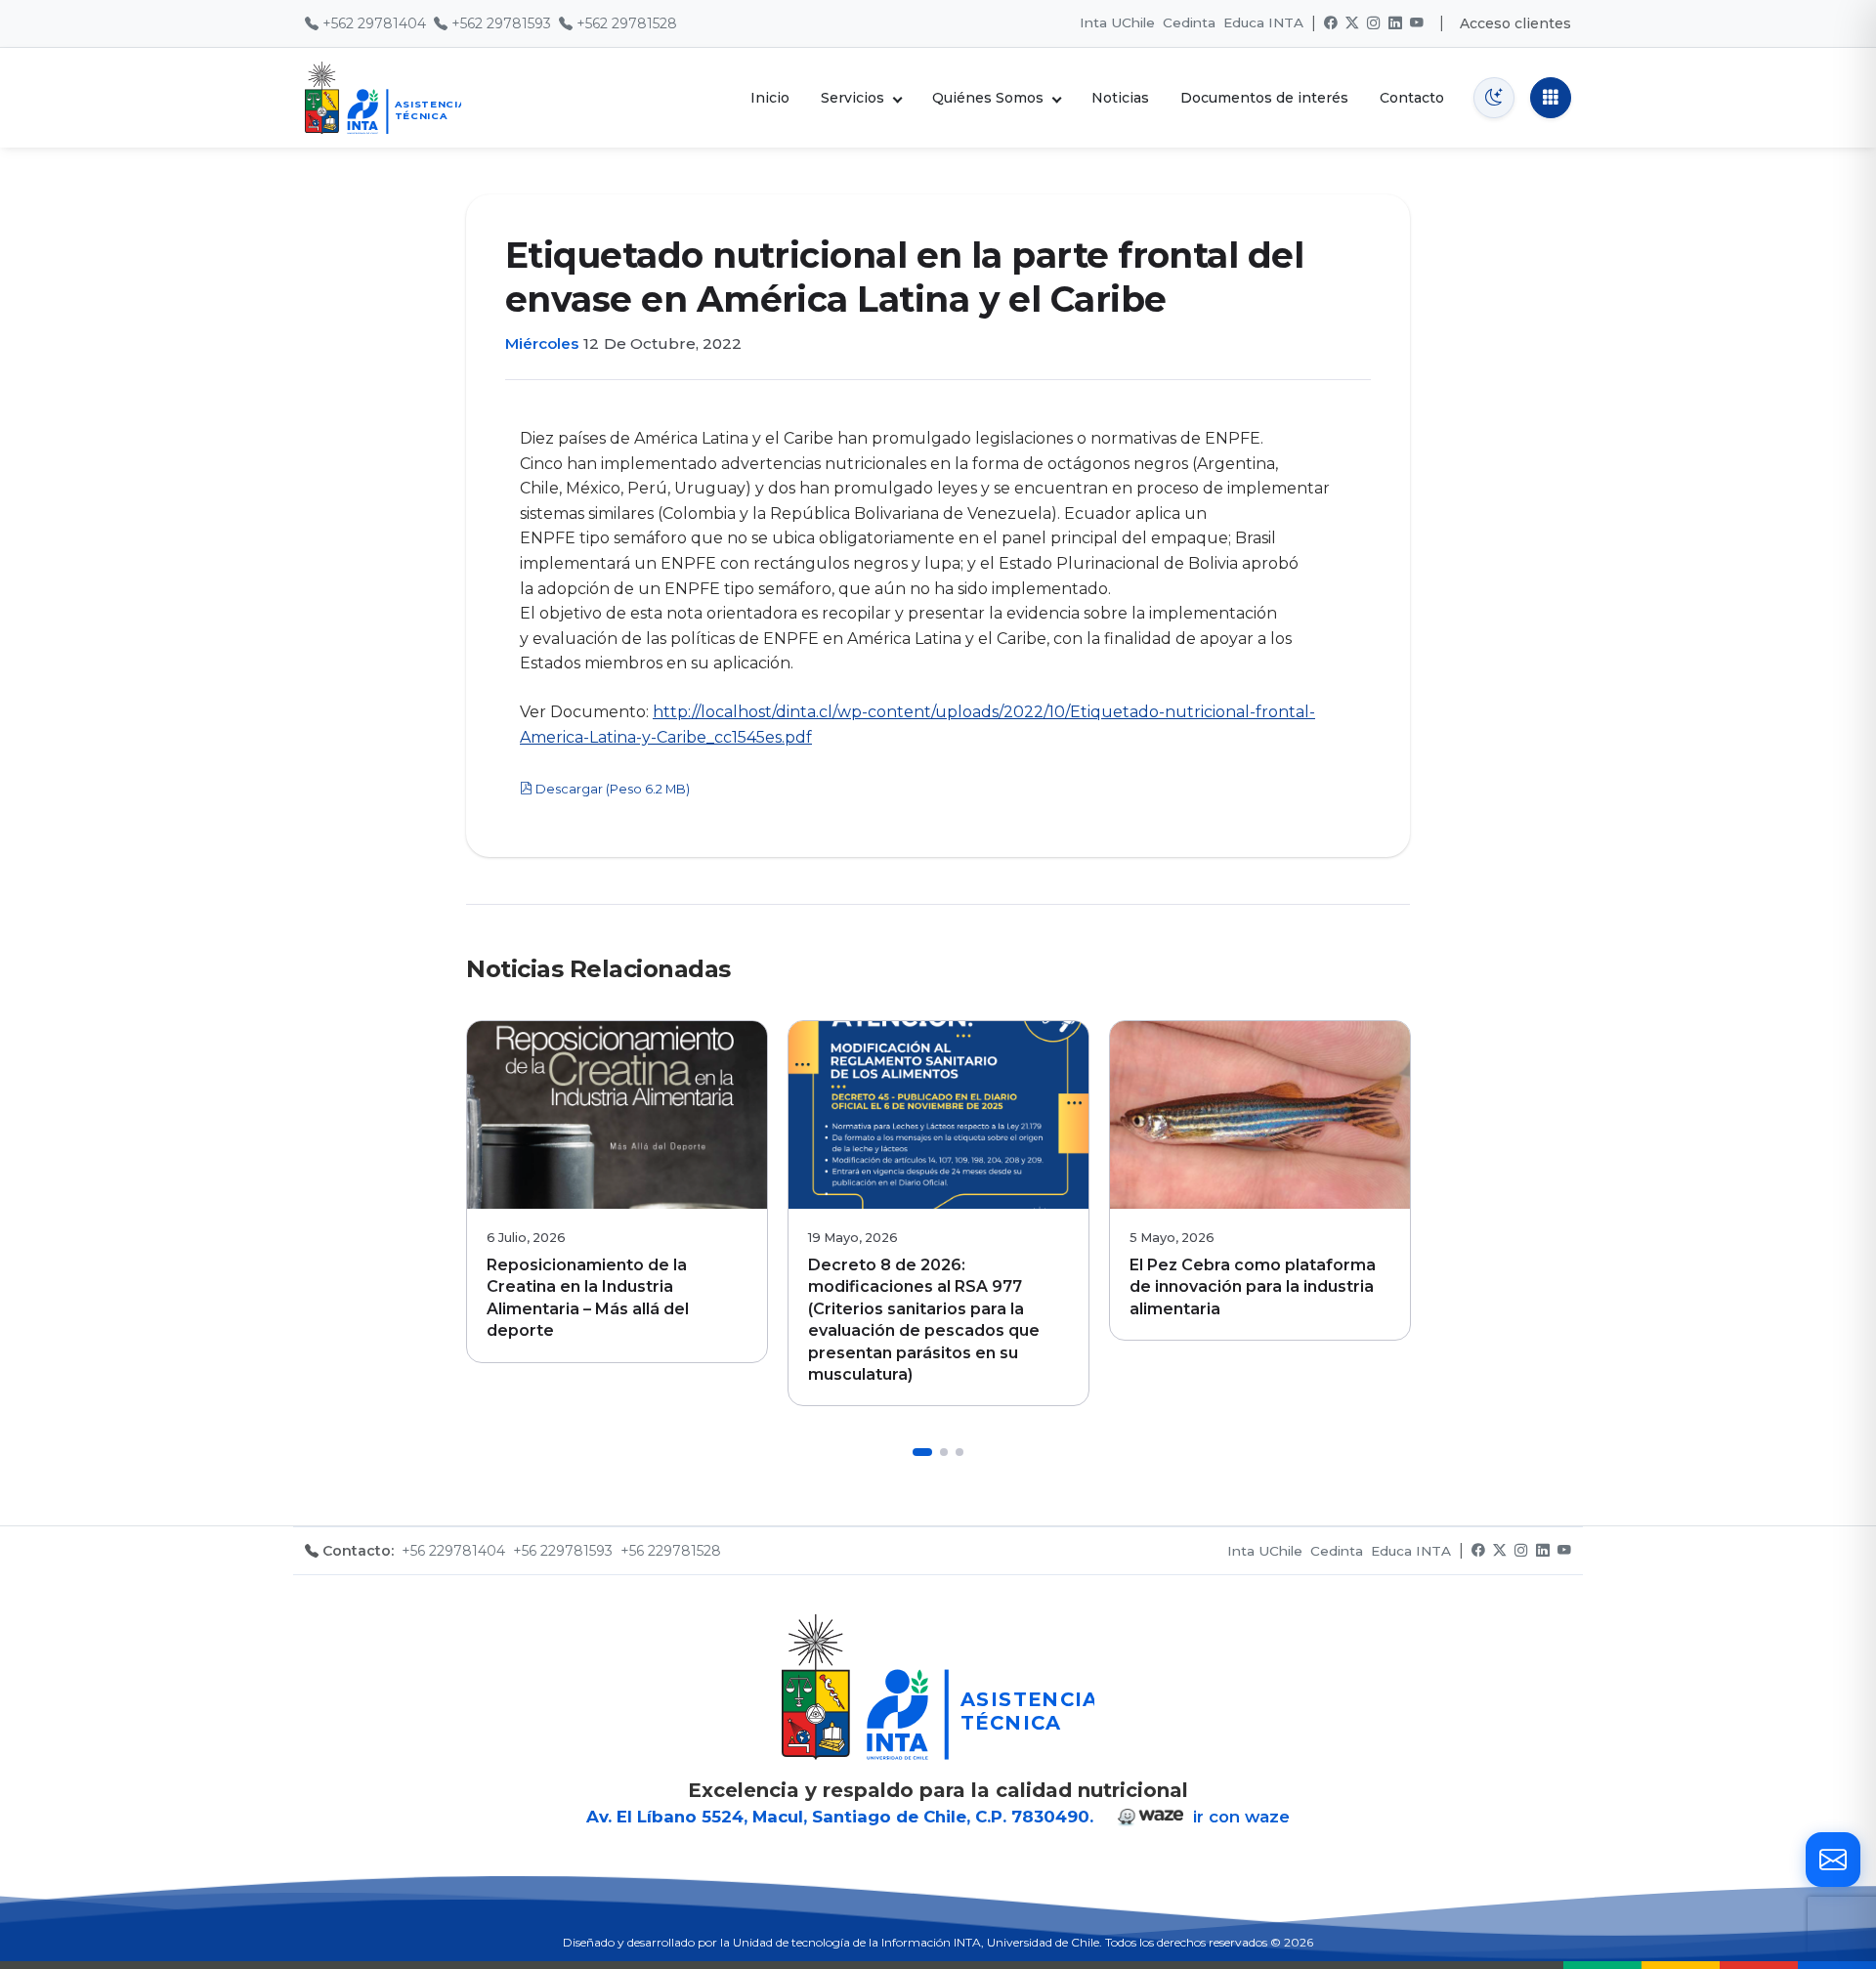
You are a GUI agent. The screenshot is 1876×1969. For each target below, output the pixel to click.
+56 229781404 (453, 1551)
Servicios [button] (853, 98)
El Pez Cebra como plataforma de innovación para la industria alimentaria (1253, 1287)
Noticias (1120, 98)
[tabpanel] (617, 1192)
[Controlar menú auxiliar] (1551, 98)
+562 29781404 (374, 23)
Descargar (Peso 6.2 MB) (611, 789)
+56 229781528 (671, 1551)
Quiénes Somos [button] (988, 98)
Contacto (1412, 98)
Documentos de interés (1264, 98)
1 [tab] (922, 1452)
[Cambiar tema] (1494, 98)
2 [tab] (944, 1452)
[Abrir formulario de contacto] (1833, 1860)
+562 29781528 (627, 23)
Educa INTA (1263, 22)
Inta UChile (1117, 22)
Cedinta (1189, 22)
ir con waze (1239, 1817)
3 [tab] (959, 1452)
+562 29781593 (501, 23)
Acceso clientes (1515, 23)
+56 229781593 (563, 1551)
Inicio (770, 98)
